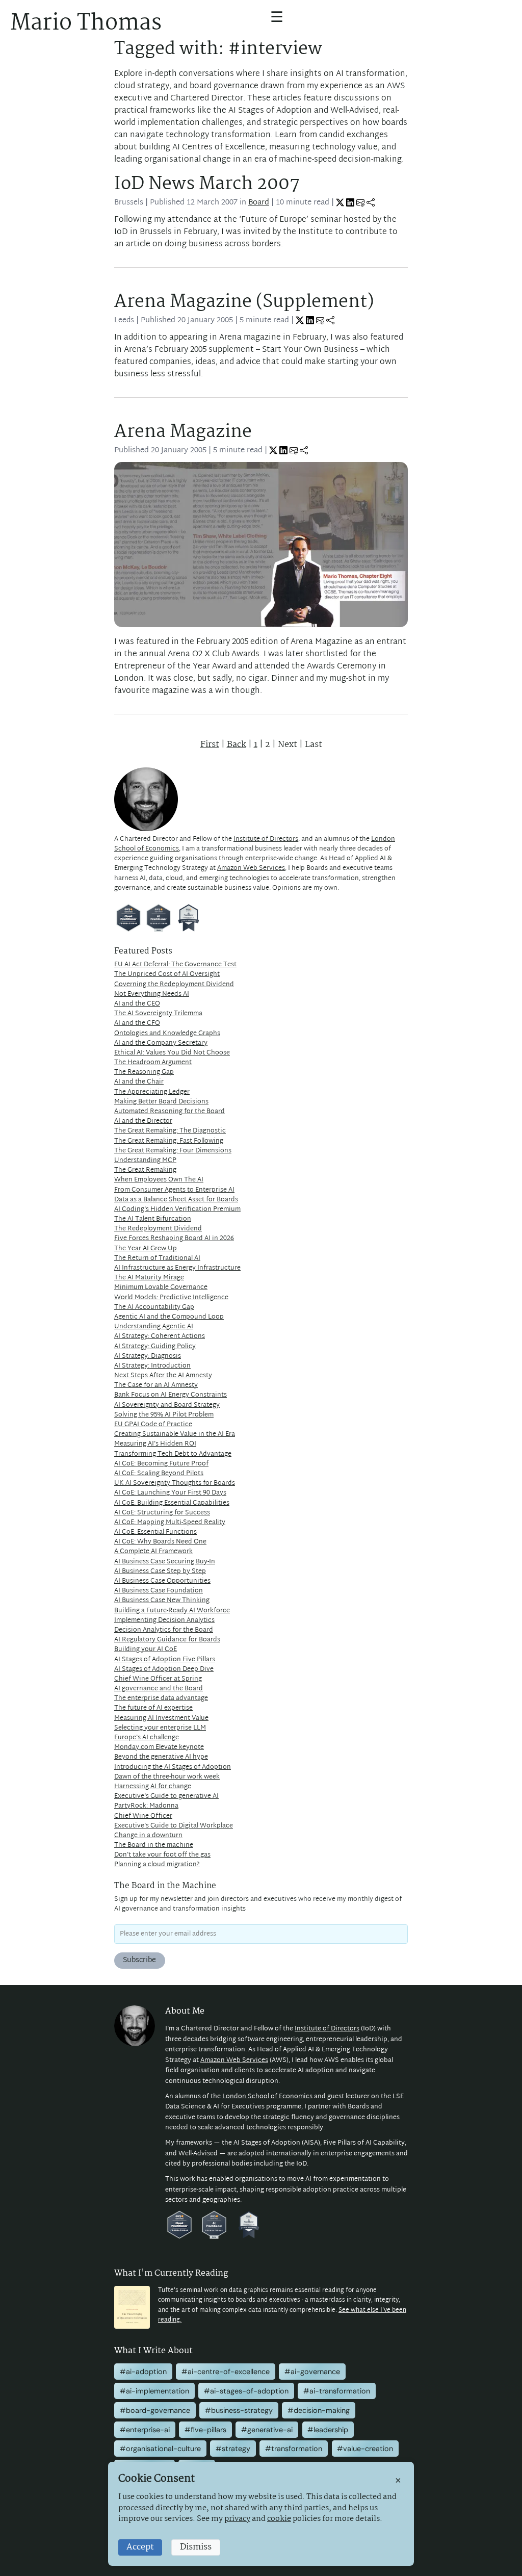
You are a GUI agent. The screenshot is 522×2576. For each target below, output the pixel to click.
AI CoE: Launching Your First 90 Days (170, 1493)
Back (237, 745)
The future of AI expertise (153, 1708)
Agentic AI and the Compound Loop (169, 1317)
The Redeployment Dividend (158, 1229)
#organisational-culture (160, 2449)
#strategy (233, 2449)
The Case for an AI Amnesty (156, 1385)
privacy (237, 2519)
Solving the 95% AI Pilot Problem (164, 1415)
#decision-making (319, 2410)
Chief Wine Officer (143, 1816)
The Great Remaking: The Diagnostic (170, 1131)
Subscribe (139, 1960)
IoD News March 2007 (207, 184)
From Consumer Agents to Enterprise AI (174, 1190)
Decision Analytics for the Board (164, 1630)
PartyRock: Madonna (146, 1806)
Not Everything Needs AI (152, 994)
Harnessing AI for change (153, 1787)
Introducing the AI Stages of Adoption (173, 1767)
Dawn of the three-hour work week (167, 1777)
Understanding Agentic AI (154, 1327)
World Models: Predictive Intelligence (171, 1298)
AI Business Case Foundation (159, 1591)
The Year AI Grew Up (146, 1249)
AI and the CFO (137, 1023)
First (210, 745)
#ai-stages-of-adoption (246, 2391)
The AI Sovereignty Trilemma (158, 1014)
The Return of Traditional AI (157, 1258)
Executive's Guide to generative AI (166, 1796)
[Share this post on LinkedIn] (350, 203)
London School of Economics (267, 2097)
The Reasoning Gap (144, 1072)
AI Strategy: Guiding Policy (155, 1347)
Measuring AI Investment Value (161, 1718)
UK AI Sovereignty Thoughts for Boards (175, 1483)
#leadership (328, 2430)
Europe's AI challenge (147, 1738)
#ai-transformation (337, 2391)
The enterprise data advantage (161, 1698)
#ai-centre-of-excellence (226, 2372)
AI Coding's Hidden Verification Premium (177, 1209)
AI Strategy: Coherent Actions (160, 1336)
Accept (140, 2547)
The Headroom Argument (153, 1063)
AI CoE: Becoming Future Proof (161, 1464)
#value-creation (365, 2449)
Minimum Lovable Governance (161, 1287)
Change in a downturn (148, 1836)
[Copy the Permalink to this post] (371, 203)
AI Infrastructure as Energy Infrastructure (177, 1268)
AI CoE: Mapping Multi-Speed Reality (170, 1523)
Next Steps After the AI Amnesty (163, 1376)
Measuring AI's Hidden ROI (155, 1444)
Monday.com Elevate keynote (159, 1747)
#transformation (294, 2449)
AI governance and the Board (159, 1689)
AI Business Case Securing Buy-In (165, 1562)
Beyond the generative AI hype (161, 1757)
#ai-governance (312, 2372)
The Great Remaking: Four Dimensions (173, 1151)
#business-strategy (239, 2410)
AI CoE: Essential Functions (155, 1532)
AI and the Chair (139, 1082)
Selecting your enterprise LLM (160, 1728)
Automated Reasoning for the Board (169, 1112)
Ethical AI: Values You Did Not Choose (172, 1053)
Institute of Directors (266, 839)
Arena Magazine (183, 432)
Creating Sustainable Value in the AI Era (175, 1434)
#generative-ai (267, 2430)
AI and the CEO (137, 1004)
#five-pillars (205, 2430)
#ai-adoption (143, 2372)
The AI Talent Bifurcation (153, 1219)
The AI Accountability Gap (154, 1307)
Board (259, 203)
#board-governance (155, 2410)
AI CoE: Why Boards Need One (160, 1542)
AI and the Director (143, 1121)
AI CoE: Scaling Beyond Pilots (159, 1474)
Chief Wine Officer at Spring (158, 1679)
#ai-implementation (154, 2391)
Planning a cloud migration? (157, 1865)
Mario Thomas (86, 23)
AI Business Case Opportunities (162, 1581)
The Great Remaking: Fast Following (169, 1141)
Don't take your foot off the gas (162, 1855)
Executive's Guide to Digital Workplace (174, 1826)
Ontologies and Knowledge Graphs (167, 1034)
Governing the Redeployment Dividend (174, 985)
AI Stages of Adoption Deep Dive (164, 1669)
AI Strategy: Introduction (152, 1366)
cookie (279, 2519)
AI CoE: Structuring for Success (162, 1513)
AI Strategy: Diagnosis (148, 1356)
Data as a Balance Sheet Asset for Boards (176, 1200)
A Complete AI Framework (153, 1552)
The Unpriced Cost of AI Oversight (167, 974)
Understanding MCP (145, 1161)
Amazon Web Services (251, 868)
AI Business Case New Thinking (162, 1601)
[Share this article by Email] (360, 203)
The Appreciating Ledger (152, 1092)
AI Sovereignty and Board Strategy (167, 1405)
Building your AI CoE (146, 1650)
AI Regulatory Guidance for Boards (167, 1640)
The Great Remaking (145, 1170)
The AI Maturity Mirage (149, 1278)
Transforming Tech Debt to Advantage (173, 1454)
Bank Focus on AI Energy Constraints (171, 1395)
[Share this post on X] (340, 203)
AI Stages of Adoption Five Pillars (165, 1660)
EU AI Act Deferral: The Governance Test (175, 965)
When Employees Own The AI (159, 1180)
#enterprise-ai (145, 2430)
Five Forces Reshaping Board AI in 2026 (174, 1239)
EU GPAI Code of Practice (153, 1425)
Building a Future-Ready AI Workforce (172, 1611)
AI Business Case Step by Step (160, 1572)
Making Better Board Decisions (161, 1102)
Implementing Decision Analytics (164, 1620)
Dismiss (196, 2547)
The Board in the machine (154, 1845)
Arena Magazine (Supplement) (244, 302)
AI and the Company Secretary (161, 1043)
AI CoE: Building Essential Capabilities (172, 1503)
